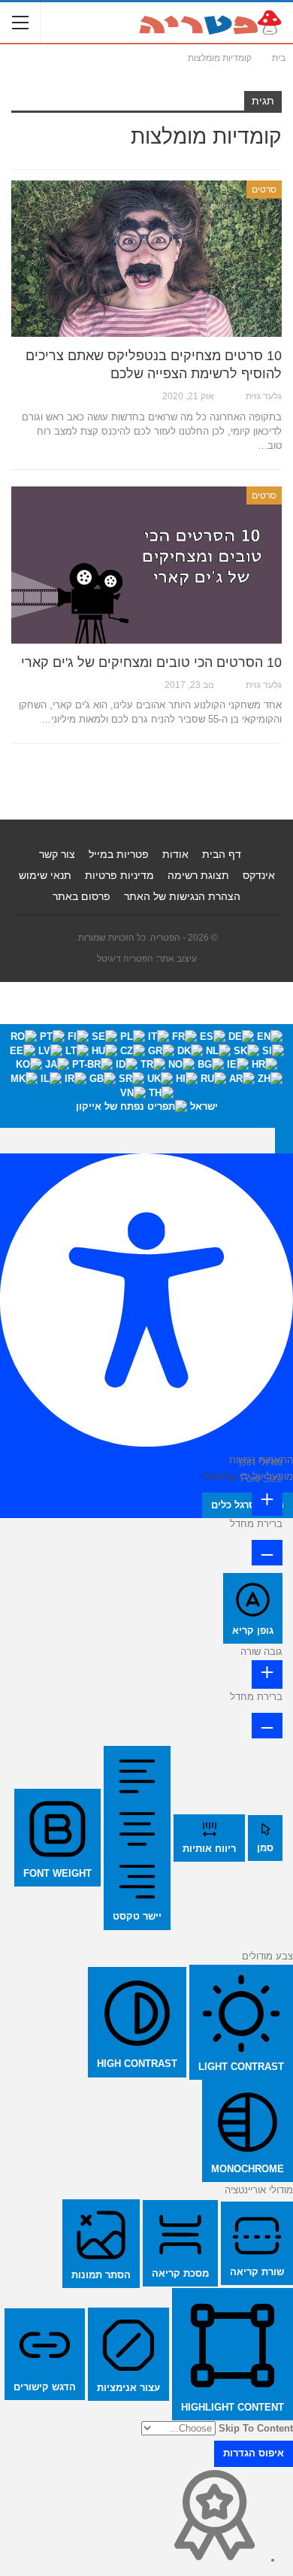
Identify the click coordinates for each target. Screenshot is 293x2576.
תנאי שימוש (45, 875)
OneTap (220, 1476)
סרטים (264, 189)
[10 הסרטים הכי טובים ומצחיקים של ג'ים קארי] (146, 565)
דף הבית (222, 854)
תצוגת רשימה (198, 875)
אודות (175, 854)
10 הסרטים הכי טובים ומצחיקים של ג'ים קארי (151, 662)
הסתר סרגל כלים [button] (248, 1505)
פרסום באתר (82, 896)
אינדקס (259, 875)
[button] (284, 1141)
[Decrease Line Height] (267, 1726)
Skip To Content (256, 2428)
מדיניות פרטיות (119, 875)
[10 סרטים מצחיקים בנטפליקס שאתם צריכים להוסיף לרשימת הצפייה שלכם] (146, 259)
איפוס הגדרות (254, 2453)
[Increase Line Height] (267, 1674)
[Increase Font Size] (267, 1501)
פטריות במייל (119, 854)
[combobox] (146, 1076)
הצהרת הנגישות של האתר (182, 896)
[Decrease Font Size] (267, 1553)
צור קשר (57, 854)
